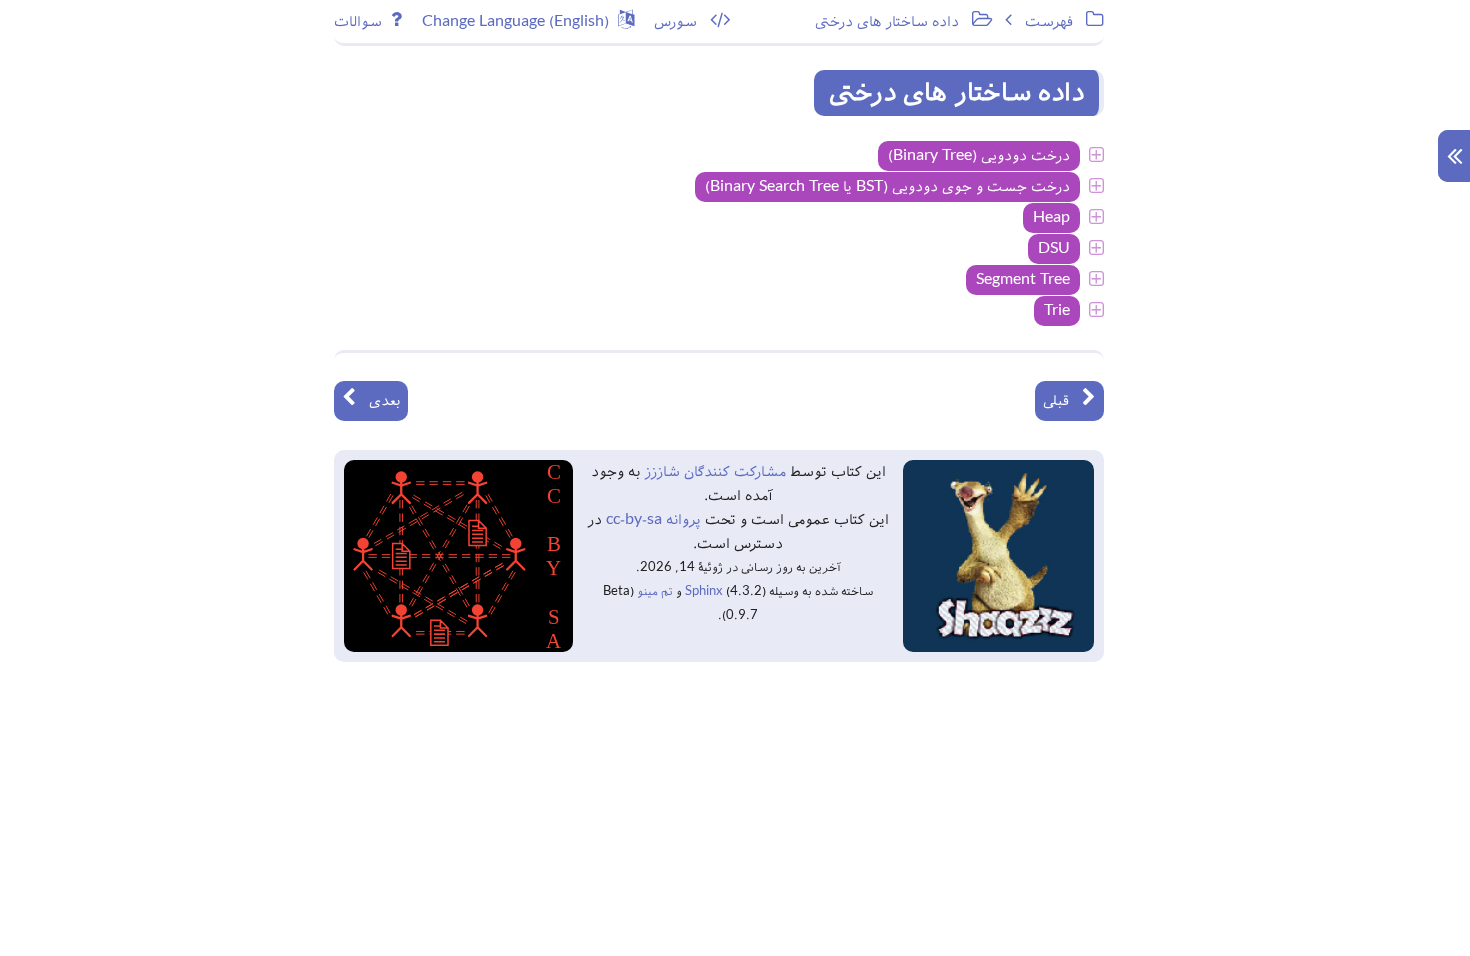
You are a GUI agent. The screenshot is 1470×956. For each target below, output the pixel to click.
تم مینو (655, 591)
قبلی (1062, 401)
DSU (1054, 249)
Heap (1051, 218)
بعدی (378, 401)
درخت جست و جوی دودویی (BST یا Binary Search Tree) (887, 187)
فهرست (1055, 22)
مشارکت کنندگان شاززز (713, 472)
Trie (1057, 311)
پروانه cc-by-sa (651, 520)
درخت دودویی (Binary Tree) (979, 156)
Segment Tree (1023, 280)
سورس (682, 22)
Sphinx (704, 591)
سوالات (362, 22)
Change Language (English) (520, 22)
